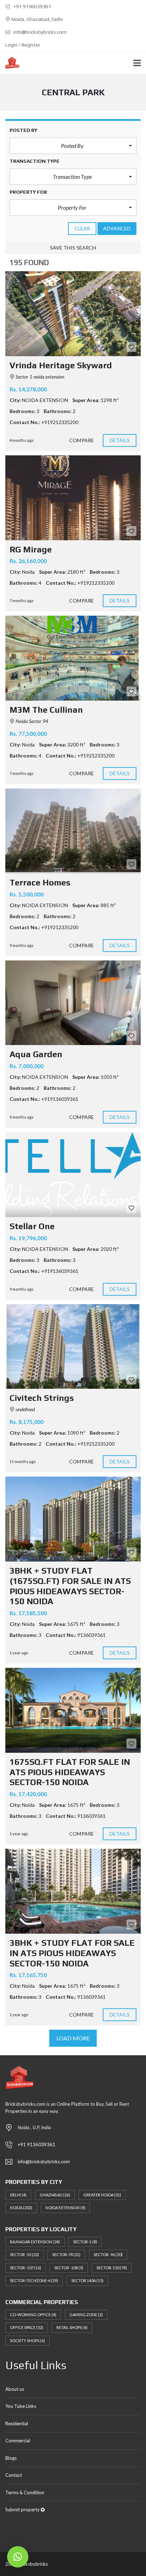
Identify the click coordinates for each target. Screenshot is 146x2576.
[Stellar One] (73, 1175)
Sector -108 (69, 2268)
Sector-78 (66, 2254)
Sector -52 (24, 2254)
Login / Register (23, 45)
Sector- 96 (108, 2254)
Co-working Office (33, 2315)
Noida (21, 2208)
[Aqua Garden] (73, 1003)
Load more (73, 2038)
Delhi (18, 2195)
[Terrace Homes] (73, 831)
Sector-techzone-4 (34, 2280)
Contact (14, 2475)
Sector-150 (112, 2268)
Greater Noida (102, 2195)
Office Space (27, 2327)
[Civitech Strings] (73, 1347)
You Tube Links (21, 2406)
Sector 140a (87, 2280)
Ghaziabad (55, 2195)
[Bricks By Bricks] (10, 63)
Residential (17, 2424)
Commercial (18, 2441)
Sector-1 (85, 2242)
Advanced (117, 228)
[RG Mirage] (73, 498)
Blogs (11, 2458)
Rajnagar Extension (35, 2242)
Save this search (73, 248)
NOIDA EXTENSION (65, 2208)
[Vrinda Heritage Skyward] (73, 314)
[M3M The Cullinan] (73, 658)
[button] (73, 146)
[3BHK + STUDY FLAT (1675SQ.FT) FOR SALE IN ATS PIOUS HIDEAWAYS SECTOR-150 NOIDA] (73, 1519)
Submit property (23, 2510)
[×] (18, 2557)
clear (82, 228)
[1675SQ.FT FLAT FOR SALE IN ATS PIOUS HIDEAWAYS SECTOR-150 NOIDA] (73, 1710)
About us (15, 2389)
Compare (82, 440)
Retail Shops (72, 2327)
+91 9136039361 (32, 6)
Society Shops (27, 2341)
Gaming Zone (86, 2315)
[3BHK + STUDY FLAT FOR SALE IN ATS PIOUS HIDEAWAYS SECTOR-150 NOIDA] (73, 1891)
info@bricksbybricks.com (40, 32)
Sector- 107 (26, 2268)
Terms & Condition (25, 2492)
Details (120, 440)
